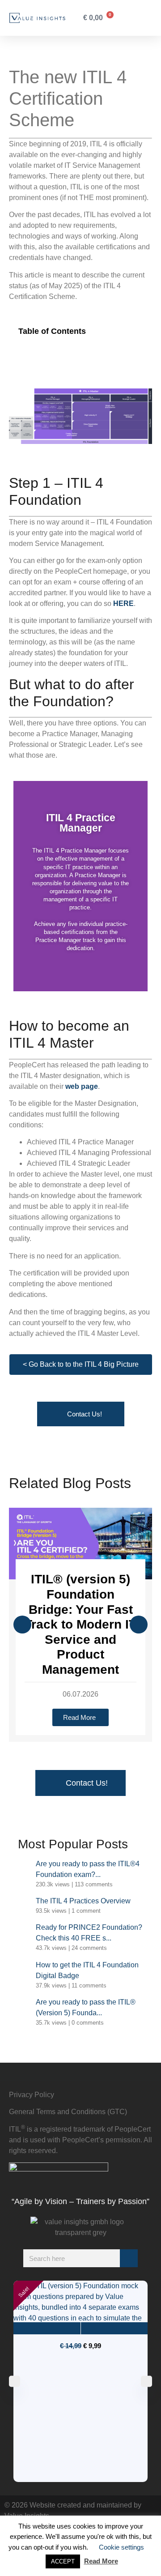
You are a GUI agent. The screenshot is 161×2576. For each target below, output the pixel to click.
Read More (101, 2561)
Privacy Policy (32, 2095)
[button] (131, 18)
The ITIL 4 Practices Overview (83, 1901)
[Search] (129, 2258)
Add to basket (47, 2328)
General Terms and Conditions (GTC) (68, 2112)
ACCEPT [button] (63, 2561)
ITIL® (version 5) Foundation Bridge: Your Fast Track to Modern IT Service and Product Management (80, 1624)
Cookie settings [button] (121, 2547)
